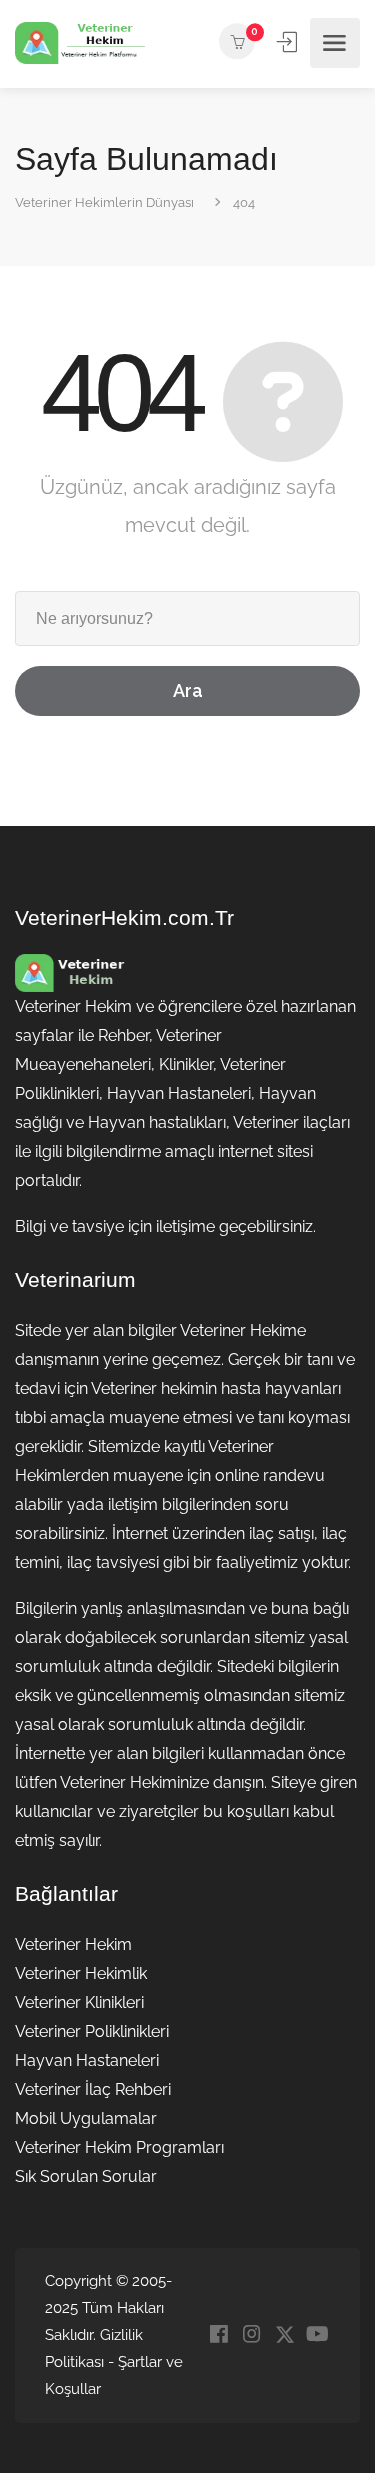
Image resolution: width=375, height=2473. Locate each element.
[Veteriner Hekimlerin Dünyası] (80, 43)
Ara (188, 690)
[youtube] (317, 2335)
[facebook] (218, 2335)
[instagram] (251, 2335)
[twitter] (284, 2335)
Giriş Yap (289, 42)
